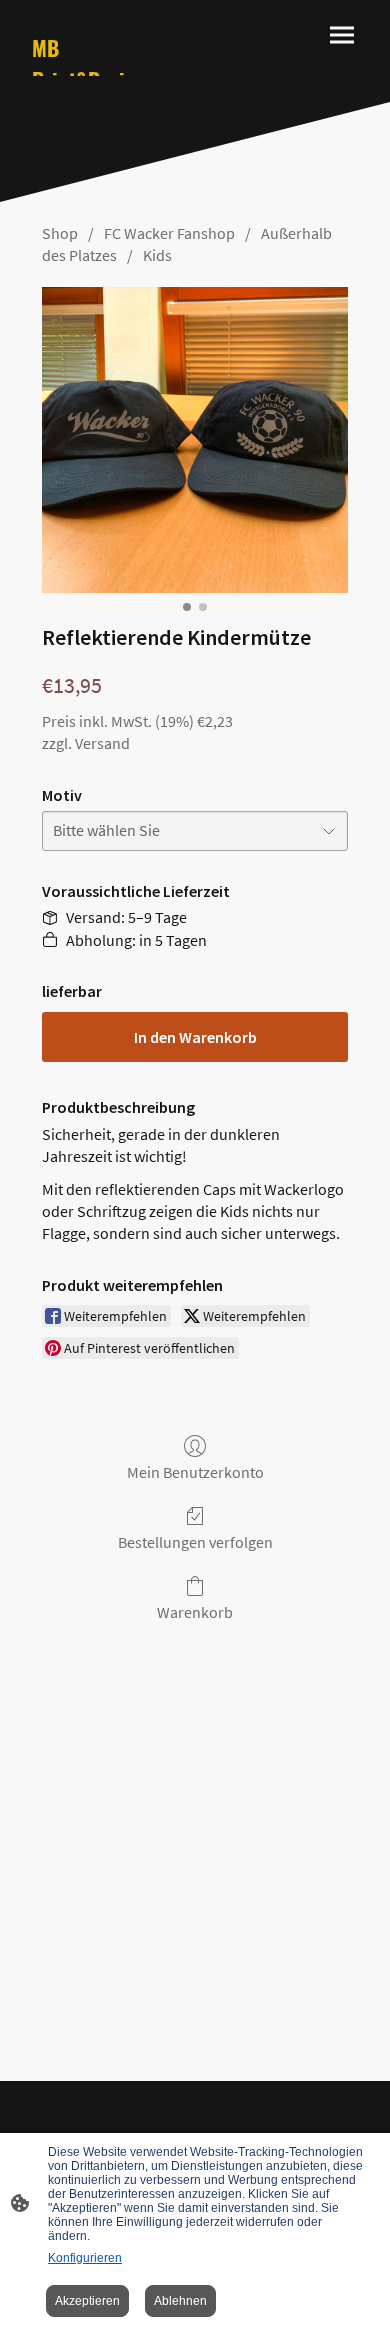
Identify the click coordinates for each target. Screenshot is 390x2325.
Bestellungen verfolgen (195, 1542)
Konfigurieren (85, 2258)
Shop (60, 233)
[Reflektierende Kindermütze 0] (195, 440)
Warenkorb (195, 1612)
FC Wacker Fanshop (169, 233)
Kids (157, 255)
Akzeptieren (87, 2301)
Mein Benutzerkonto (195, 1472)
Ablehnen (180, 2301)
